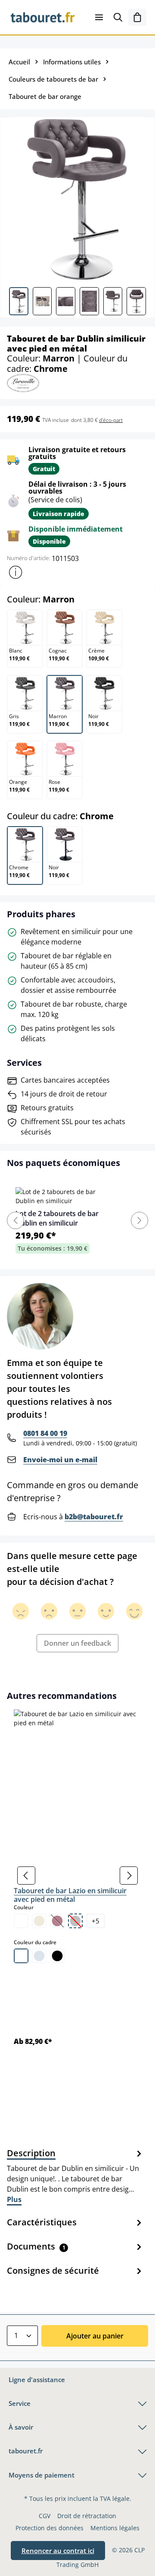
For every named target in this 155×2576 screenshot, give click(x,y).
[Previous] (15, 1220)
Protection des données (50, 2528)
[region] (77, 1876)
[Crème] (39, 1921)
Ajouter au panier (95, 2336)
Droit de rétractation (87, 2516)
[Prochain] (129, 1876)
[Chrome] (39, 1956)
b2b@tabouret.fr (94, 1517)
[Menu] (99, 17)
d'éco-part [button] (111, 420)
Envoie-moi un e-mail (60, 1460)
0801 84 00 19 (45, 1433)
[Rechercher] (118, 17)
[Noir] (57, 1956)
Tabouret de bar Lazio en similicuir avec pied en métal (70, 1895)
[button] (15, 572)
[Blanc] (21, 1921)
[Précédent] (26, 1876)
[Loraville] (23, 382)
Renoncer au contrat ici (58, 2551)
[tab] (75, 2176)
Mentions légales (115, 2528)
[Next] (139, 1220)
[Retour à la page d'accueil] (43, 17)
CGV (45, 2516)
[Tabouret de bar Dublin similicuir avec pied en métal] (77, 199)
